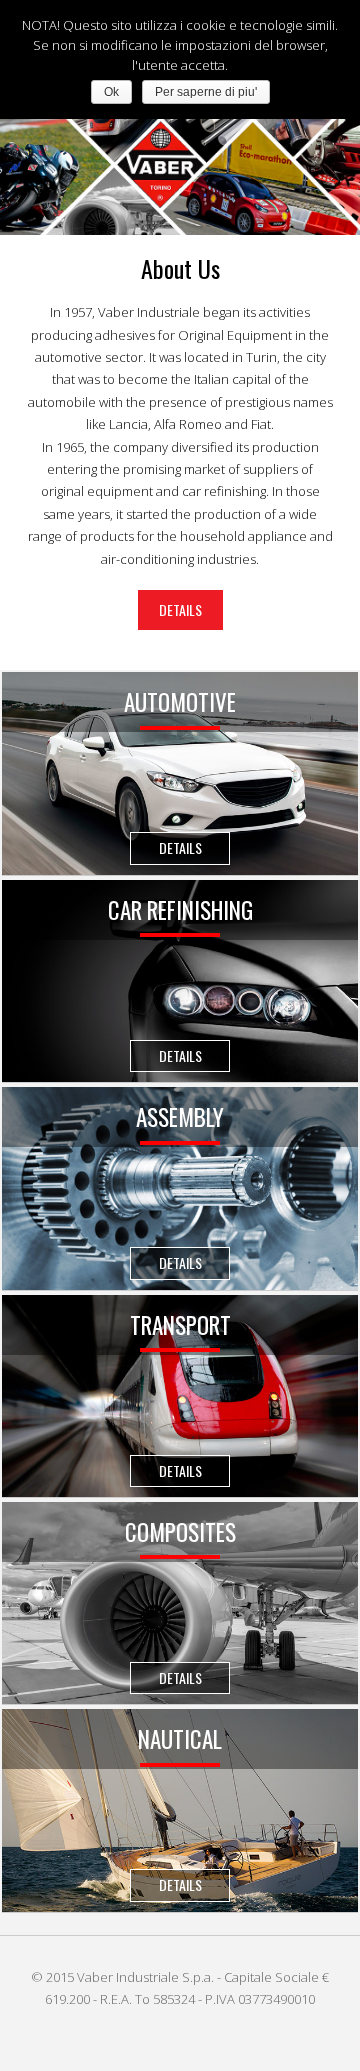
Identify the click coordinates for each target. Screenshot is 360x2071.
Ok (111, 92)
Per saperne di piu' (206, 92)
